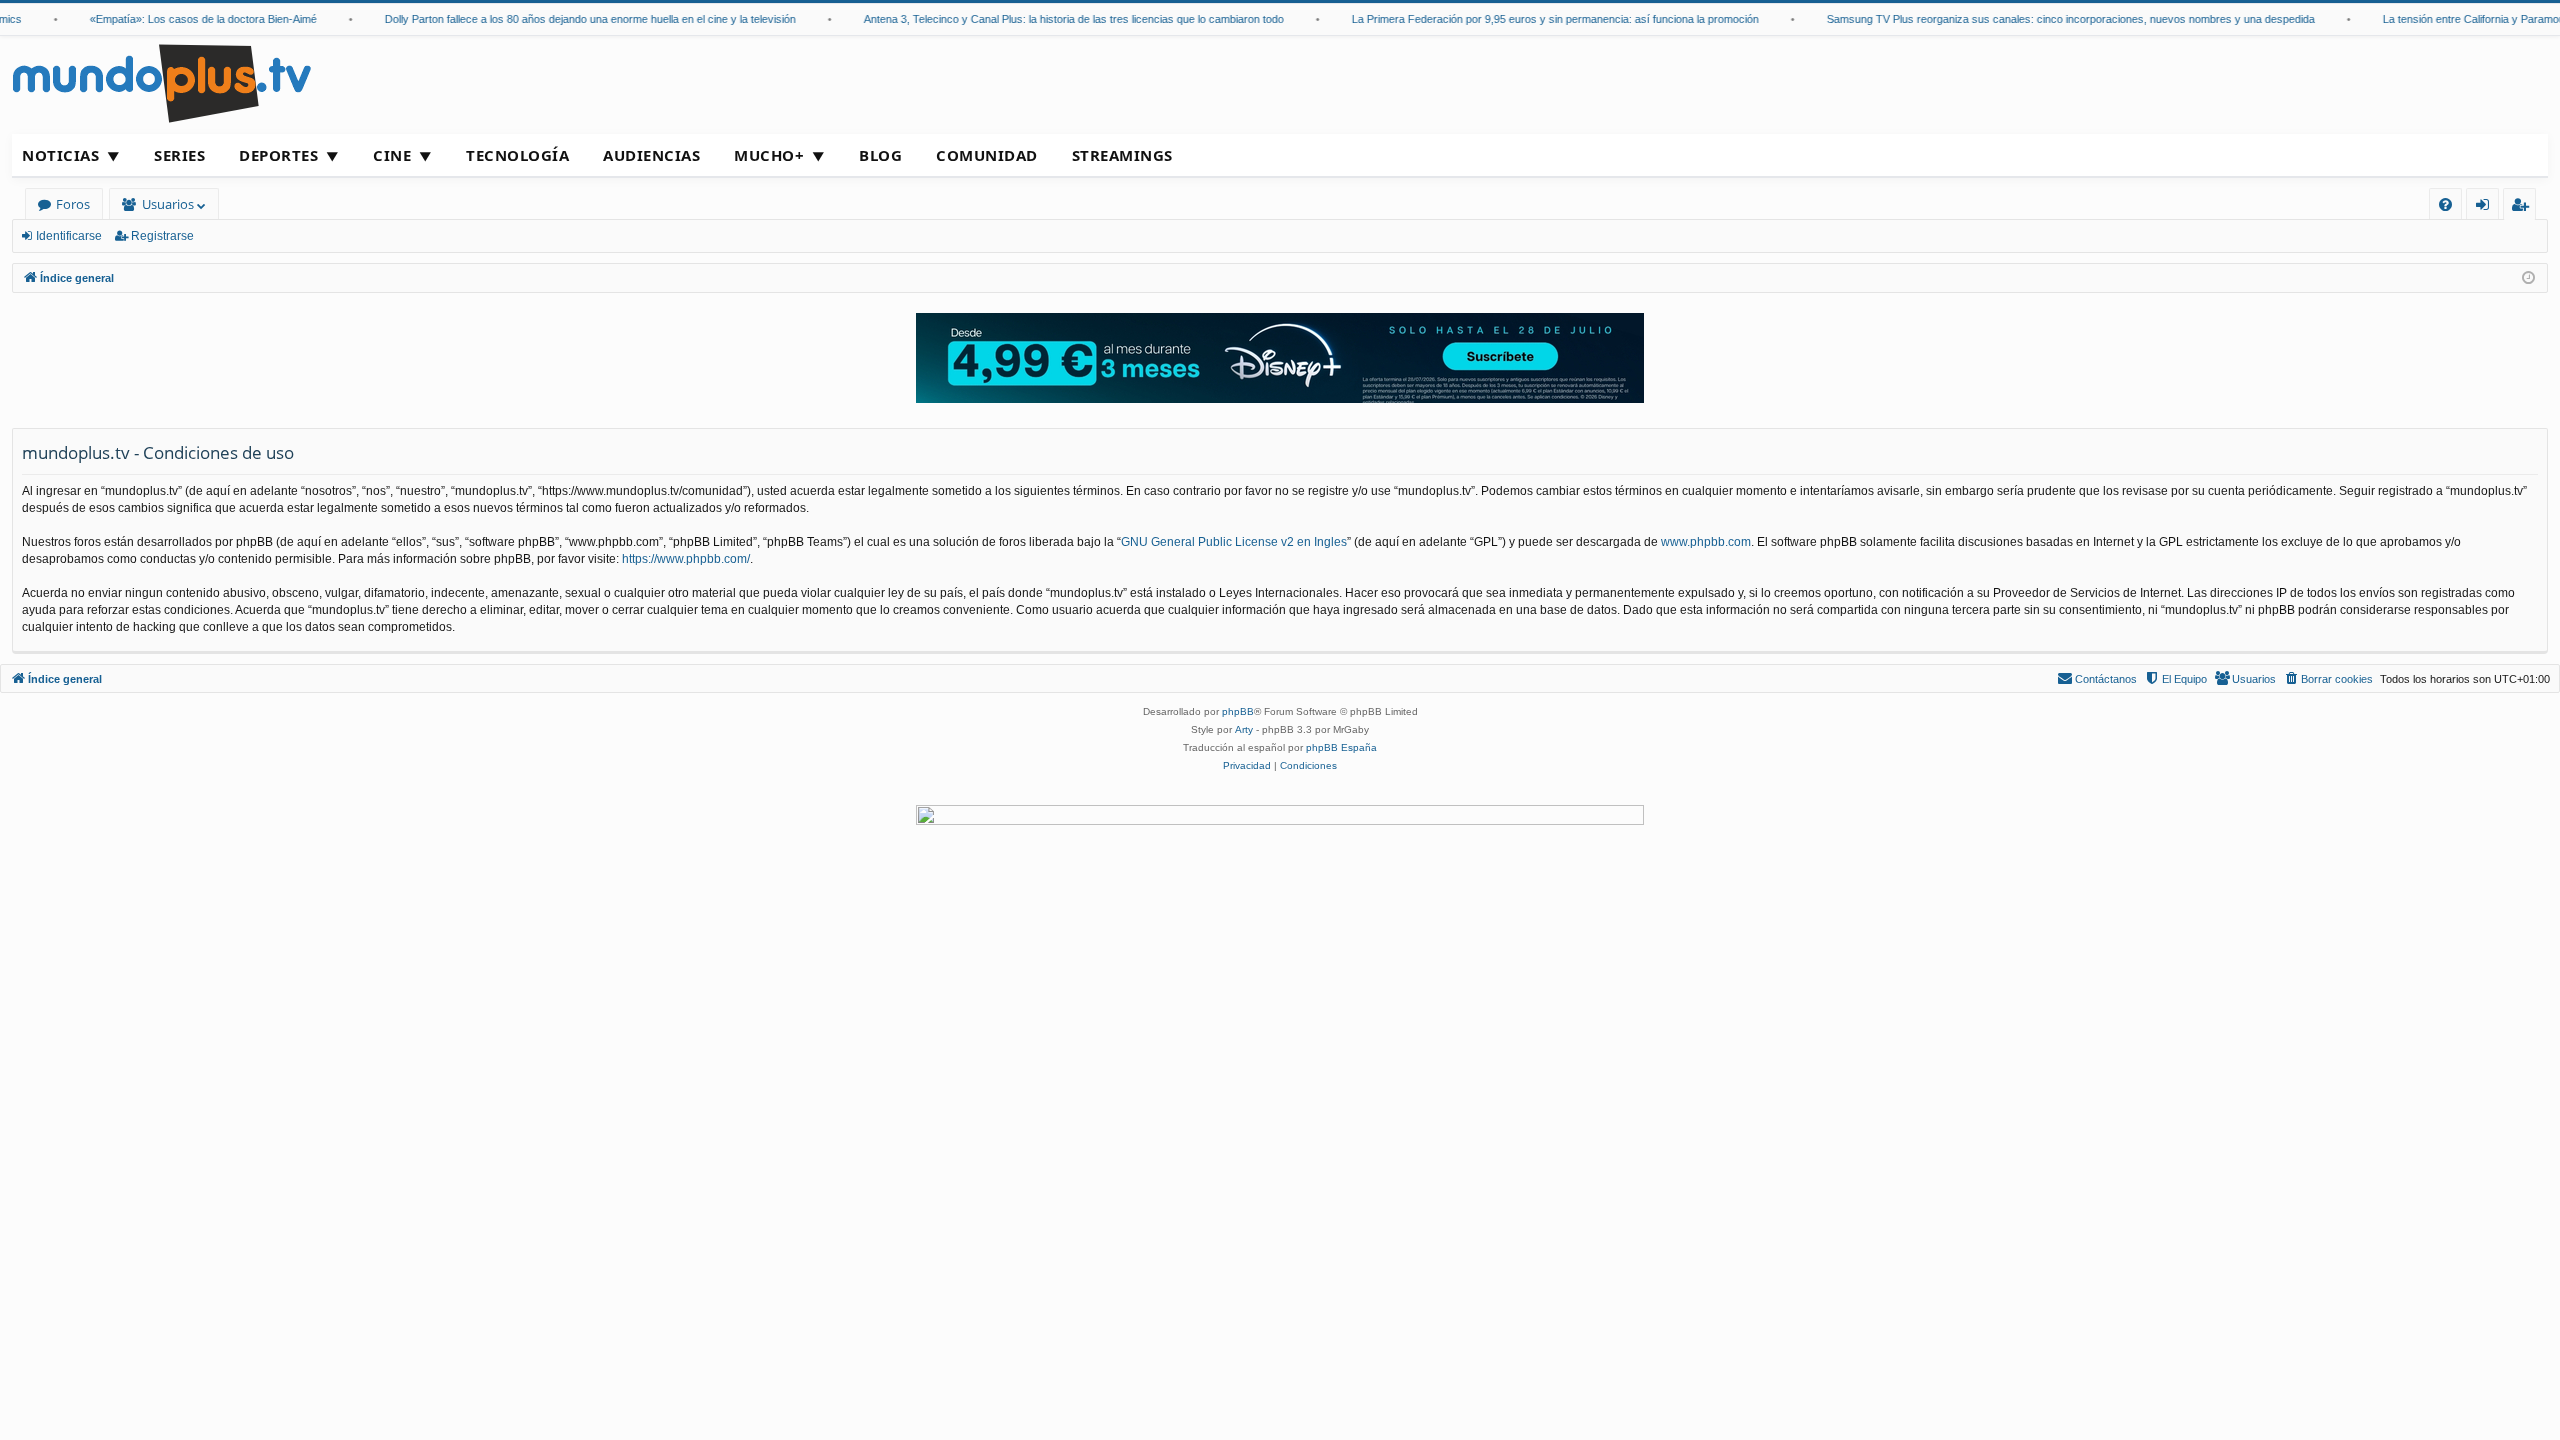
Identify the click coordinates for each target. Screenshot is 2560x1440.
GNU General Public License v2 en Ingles (1234, 542)
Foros (73, 204)
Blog (880, 155)
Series (179, 155)
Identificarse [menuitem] (2486, 207)
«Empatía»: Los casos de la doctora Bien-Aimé (184, 19)
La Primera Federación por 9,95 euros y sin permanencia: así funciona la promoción (1536, 19)
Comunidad (987, 155)
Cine (392, 155)
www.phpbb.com (1706, 542)
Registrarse (162, 236)
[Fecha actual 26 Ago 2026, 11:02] (2528, 278)
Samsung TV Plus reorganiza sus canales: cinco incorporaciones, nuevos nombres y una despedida (2052, 19)
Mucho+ (769, 155)
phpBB (1238, 711)
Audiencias (651, 155)
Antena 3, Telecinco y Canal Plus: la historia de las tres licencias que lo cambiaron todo (1055, 19)
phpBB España (1341, 747)
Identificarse (69, 236)
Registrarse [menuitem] (2524, 207)
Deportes (278, 155)
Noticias (60, 155)
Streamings (1122, 155)
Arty (1244, 729)
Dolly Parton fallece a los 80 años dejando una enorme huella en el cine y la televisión (571, 19)
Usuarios (168, 204)
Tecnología (517, 155)
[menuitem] (2445, 204)
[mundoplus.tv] (162, 82)
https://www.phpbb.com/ (686, 559)
